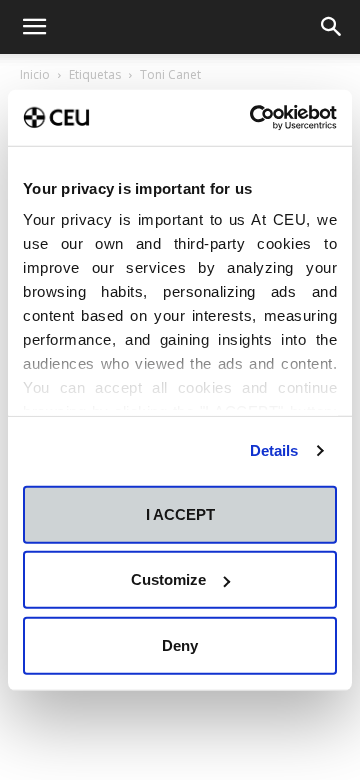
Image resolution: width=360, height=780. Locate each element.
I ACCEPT (180, 513)
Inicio (35, 74)
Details (274, 450)
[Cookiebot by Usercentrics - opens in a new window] (254, 118)
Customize (168, 579)
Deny (180, 644)
